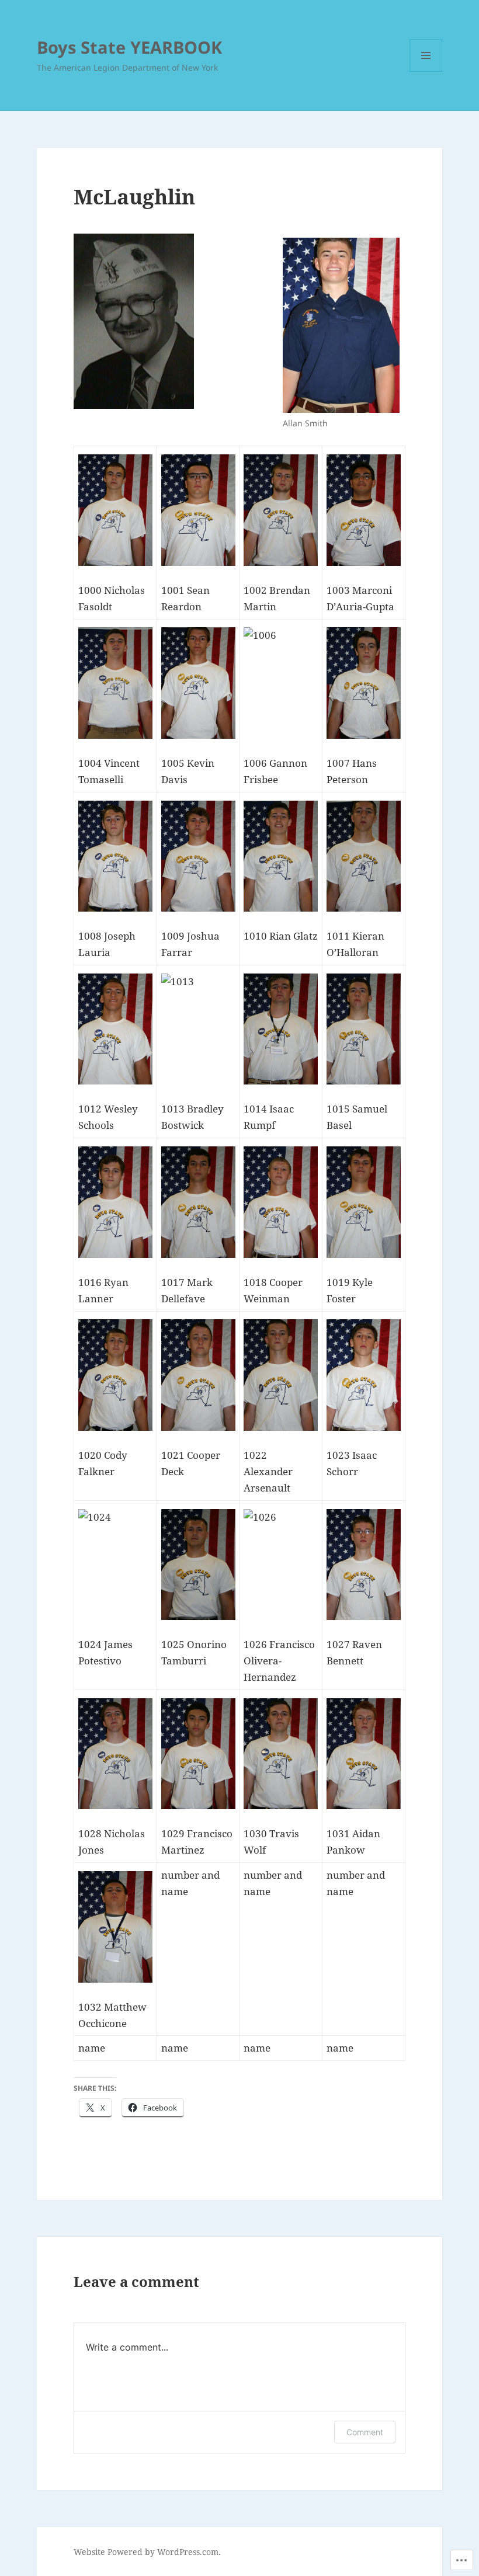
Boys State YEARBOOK (129, 47)
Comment (365, 2432)
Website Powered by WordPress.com (146, 2552)
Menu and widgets (426, 72)
